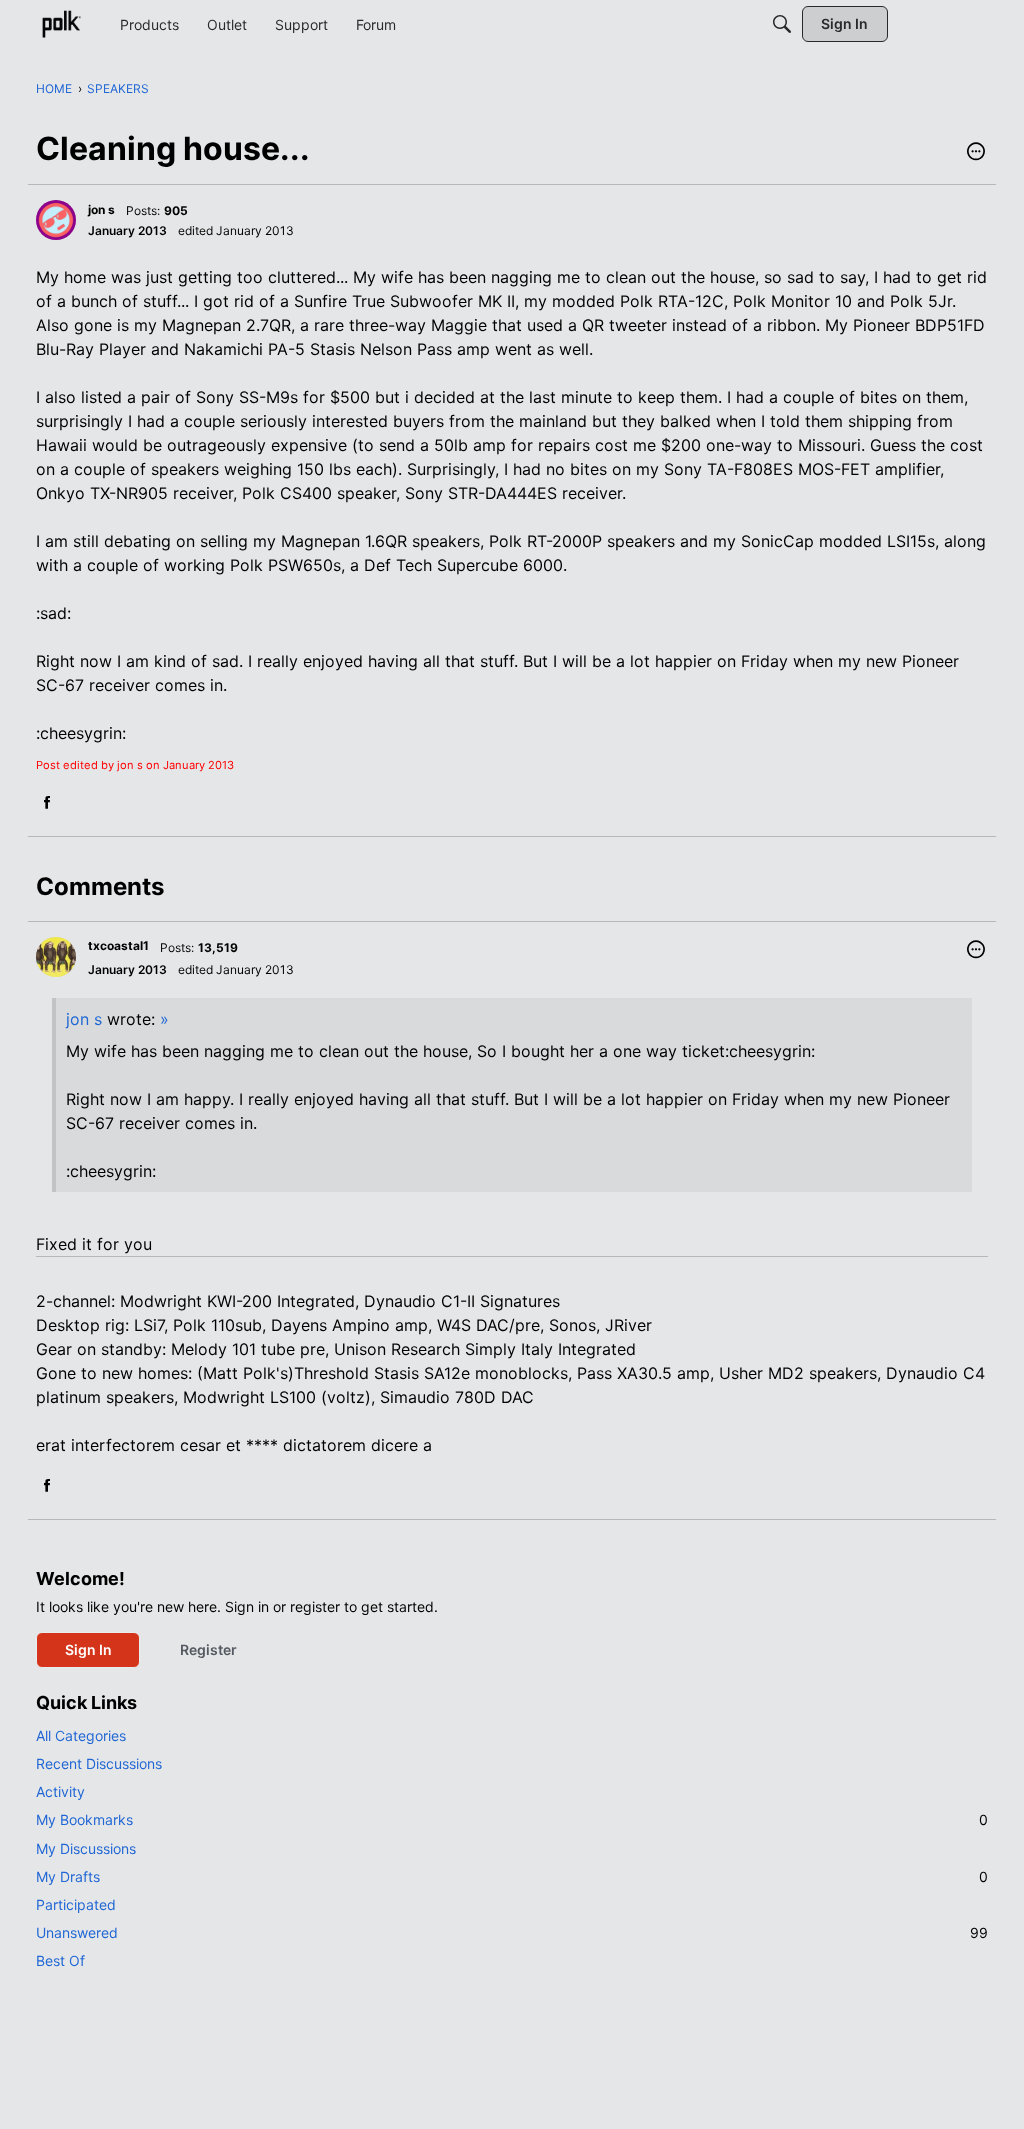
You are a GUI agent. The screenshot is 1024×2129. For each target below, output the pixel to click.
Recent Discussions (99, 1763)
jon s (84, 1019)
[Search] (782, 24)
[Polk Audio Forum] (61, 24)
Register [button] (208, 1649)
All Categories (81, 1735)
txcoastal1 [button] (118, 945)
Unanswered (512, 1932)
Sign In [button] (88, 1649)
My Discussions (86, 1848)
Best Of (60, 1960)
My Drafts (512, 1876)
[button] (976, 153)
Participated (76, 1904)
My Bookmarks (512, 1819)
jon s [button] (101, 209)
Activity (60, 1791)
